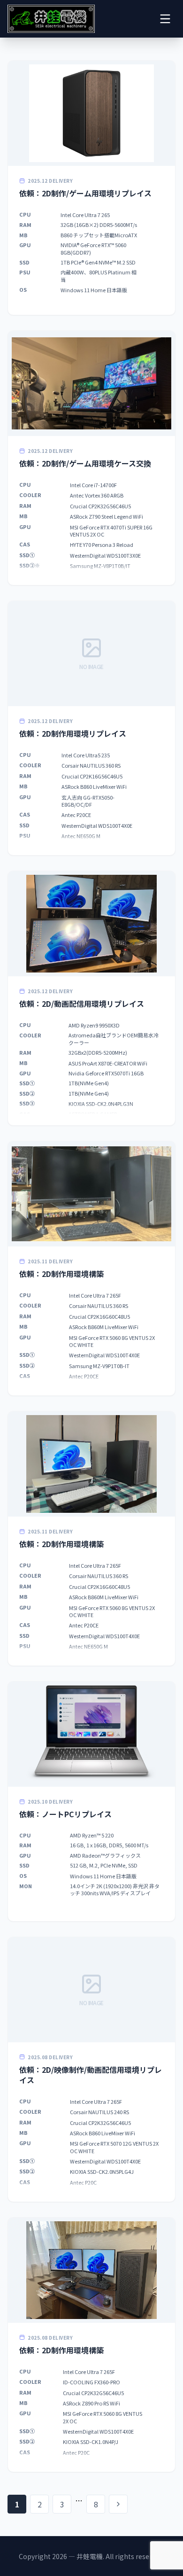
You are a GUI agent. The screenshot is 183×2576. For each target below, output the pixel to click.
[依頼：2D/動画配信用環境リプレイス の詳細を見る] (91, 998)
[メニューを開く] (165, 19)
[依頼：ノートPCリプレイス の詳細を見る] (91, 1801)
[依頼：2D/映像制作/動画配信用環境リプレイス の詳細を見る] (91, 2069)
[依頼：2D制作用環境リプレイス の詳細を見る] (91, 728)
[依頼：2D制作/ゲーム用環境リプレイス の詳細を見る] (91, 188)
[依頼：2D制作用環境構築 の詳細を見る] (91, 1268)
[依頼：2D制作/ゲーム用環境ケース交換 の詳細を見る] (91, 458)
